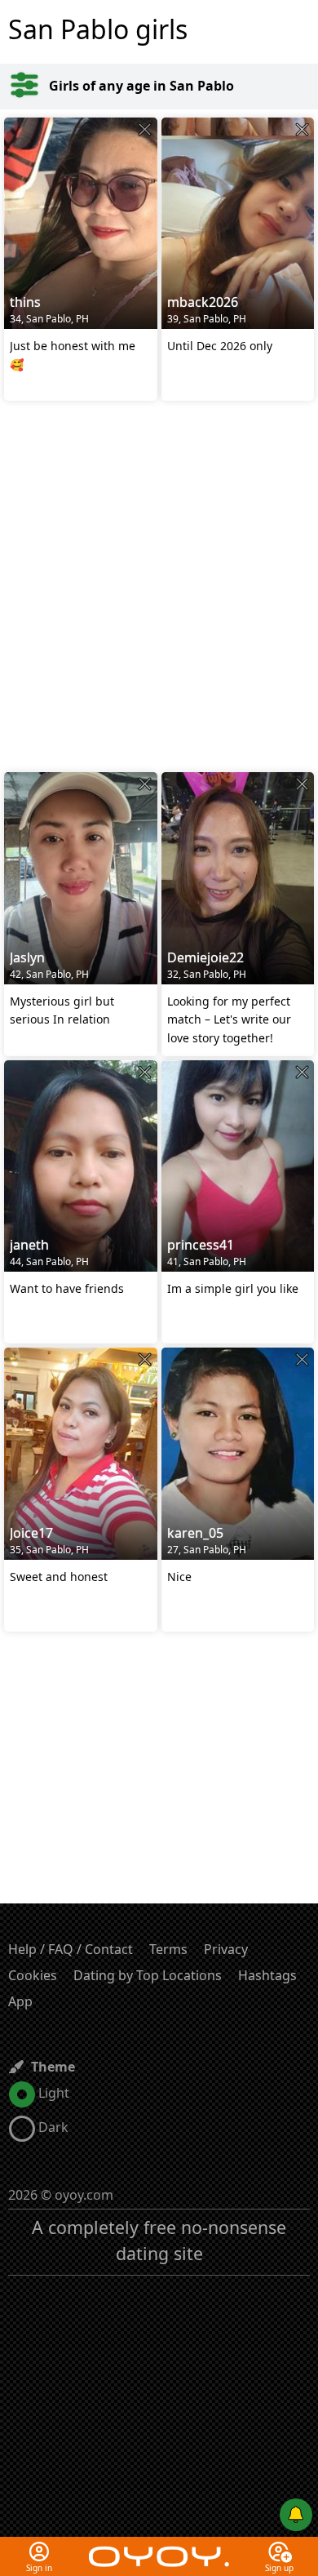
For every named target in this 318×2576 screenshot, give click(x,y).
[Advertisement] (159, 588)
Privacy (226, 1949)
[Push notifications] (296, 2515)
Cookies (33, 1975)
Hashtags (267, 1975)
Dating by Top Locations (148, 1975)
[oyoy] (159, 2547)
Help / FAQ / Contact (71, 1949)
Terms (168, 1949)
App (20, 2001)
